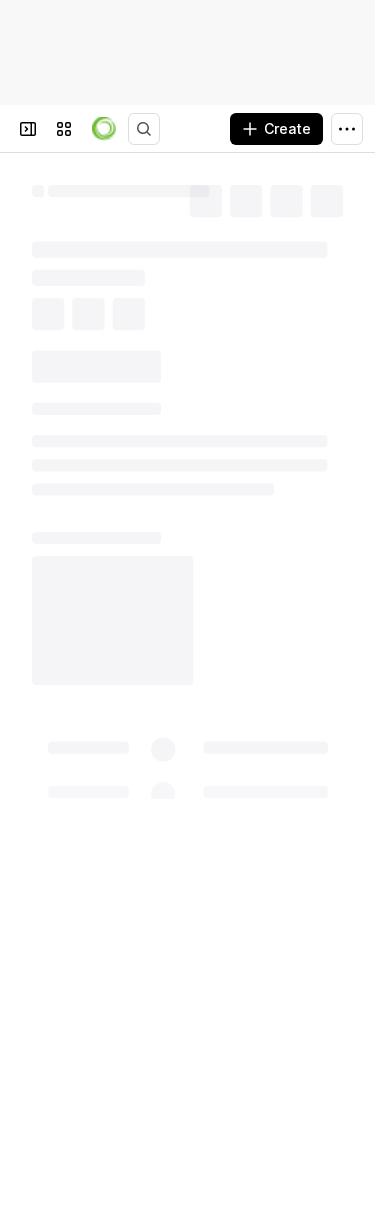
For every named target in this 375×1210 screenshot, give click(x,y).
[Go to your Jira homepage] (104, 129)
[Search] (144, 129)
